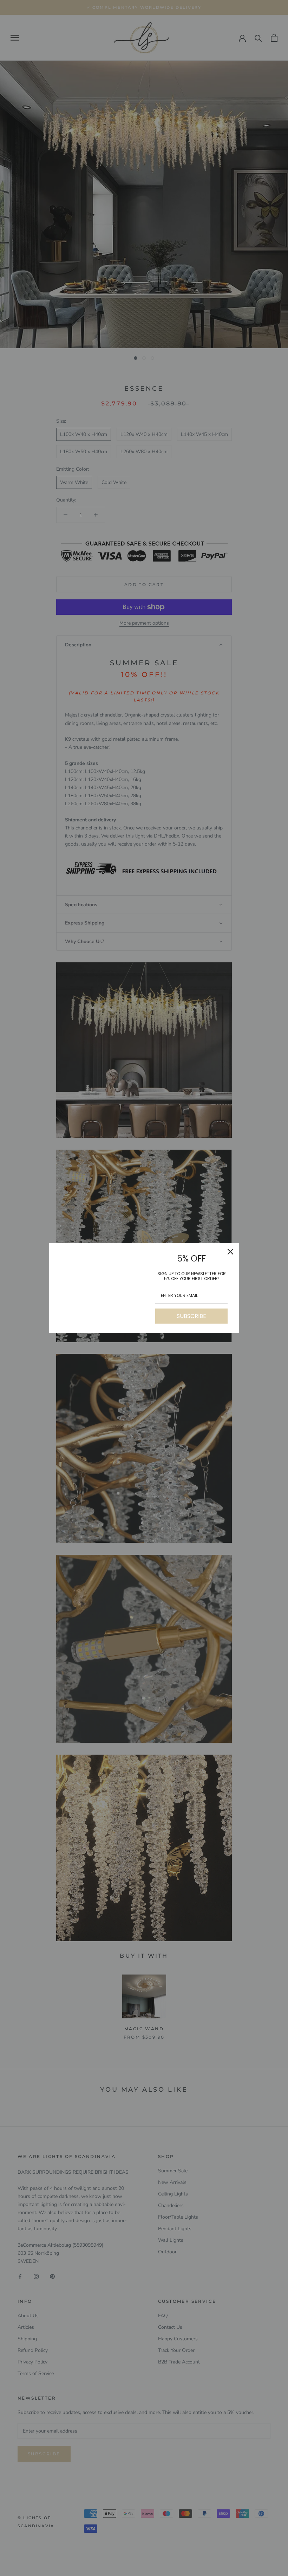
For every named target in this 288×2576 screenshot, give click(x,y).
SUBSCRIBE (191, 1316)
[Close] (230, 1252)
